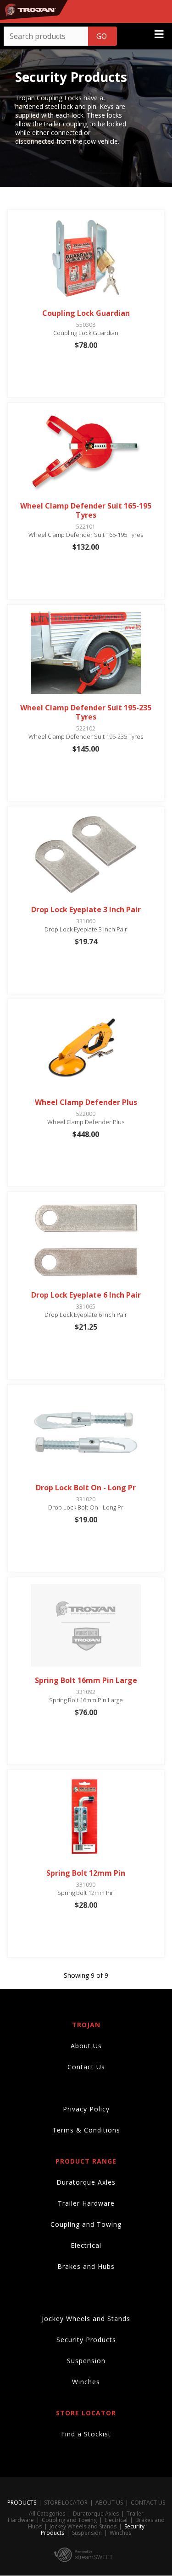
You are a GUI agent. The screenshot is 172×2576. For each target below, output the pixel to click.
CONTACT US (148, 2503)
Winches (86, 2382)
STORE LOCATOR (66, 2503)
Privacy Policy (86, 2109)
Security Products (86, 2340)
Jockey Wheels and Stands (86, 2319)
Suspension (86, 2361)
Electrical (86, 2245)
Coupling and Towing (86, 2224)
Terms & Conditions (86, 2130)
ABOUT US (109, 2503)
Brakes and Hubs (86, 2266)
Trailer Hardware (86, 2203)
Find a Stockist (86, 2434)
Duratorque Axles (86, 2182)
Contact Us (86, 2067)
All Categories (47, 2514)
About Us (86, 2046)
